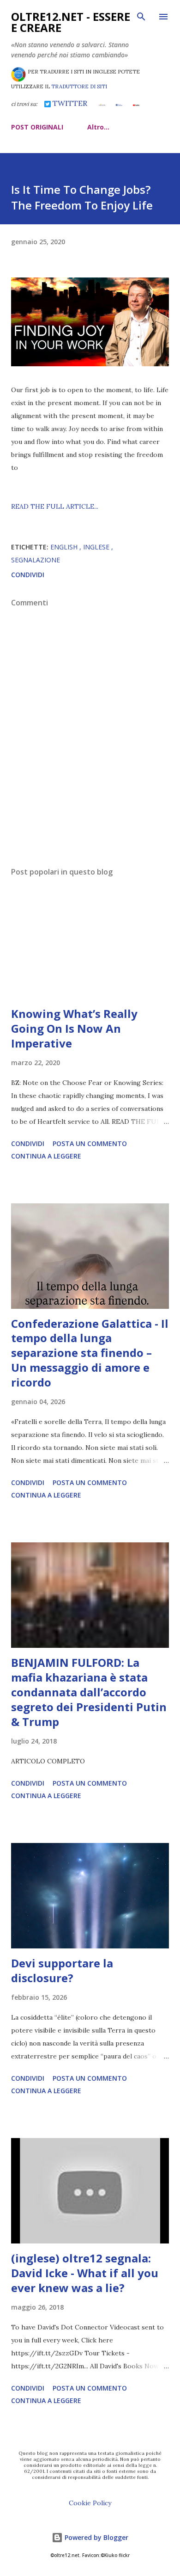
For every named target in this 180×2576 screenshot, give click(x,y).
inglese (97, 547)
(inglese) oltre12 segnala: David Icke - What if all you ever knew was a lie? (85, 2273)
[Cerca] (141, 17)
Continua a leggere (46, 1156)
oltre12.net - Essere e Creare (71, 22)
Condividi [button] (28, 575)
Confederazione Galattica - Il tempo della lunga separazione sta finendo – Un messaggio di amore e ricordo (90, 1353)
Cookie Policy (90, 2503)
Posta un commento (90, 1143)
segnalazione (36, 560)
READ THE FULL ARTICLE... (55, 506)
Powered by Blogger (96, 2537)
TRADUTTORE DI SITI (79, 86)
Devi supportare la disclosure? (62, 1970)
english (65, 547)
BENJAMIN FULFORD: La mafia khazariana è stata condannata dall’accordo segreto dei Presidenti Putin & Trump (89, 1692)
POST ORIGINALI (37, 127)
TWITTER (69, 103)
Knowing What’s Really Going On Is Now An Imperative (74, 1028)
